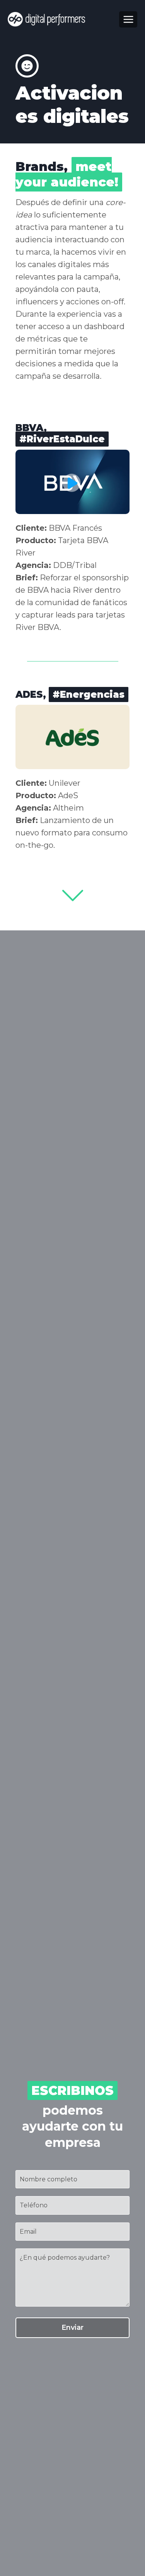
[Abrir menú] (128, 19)
